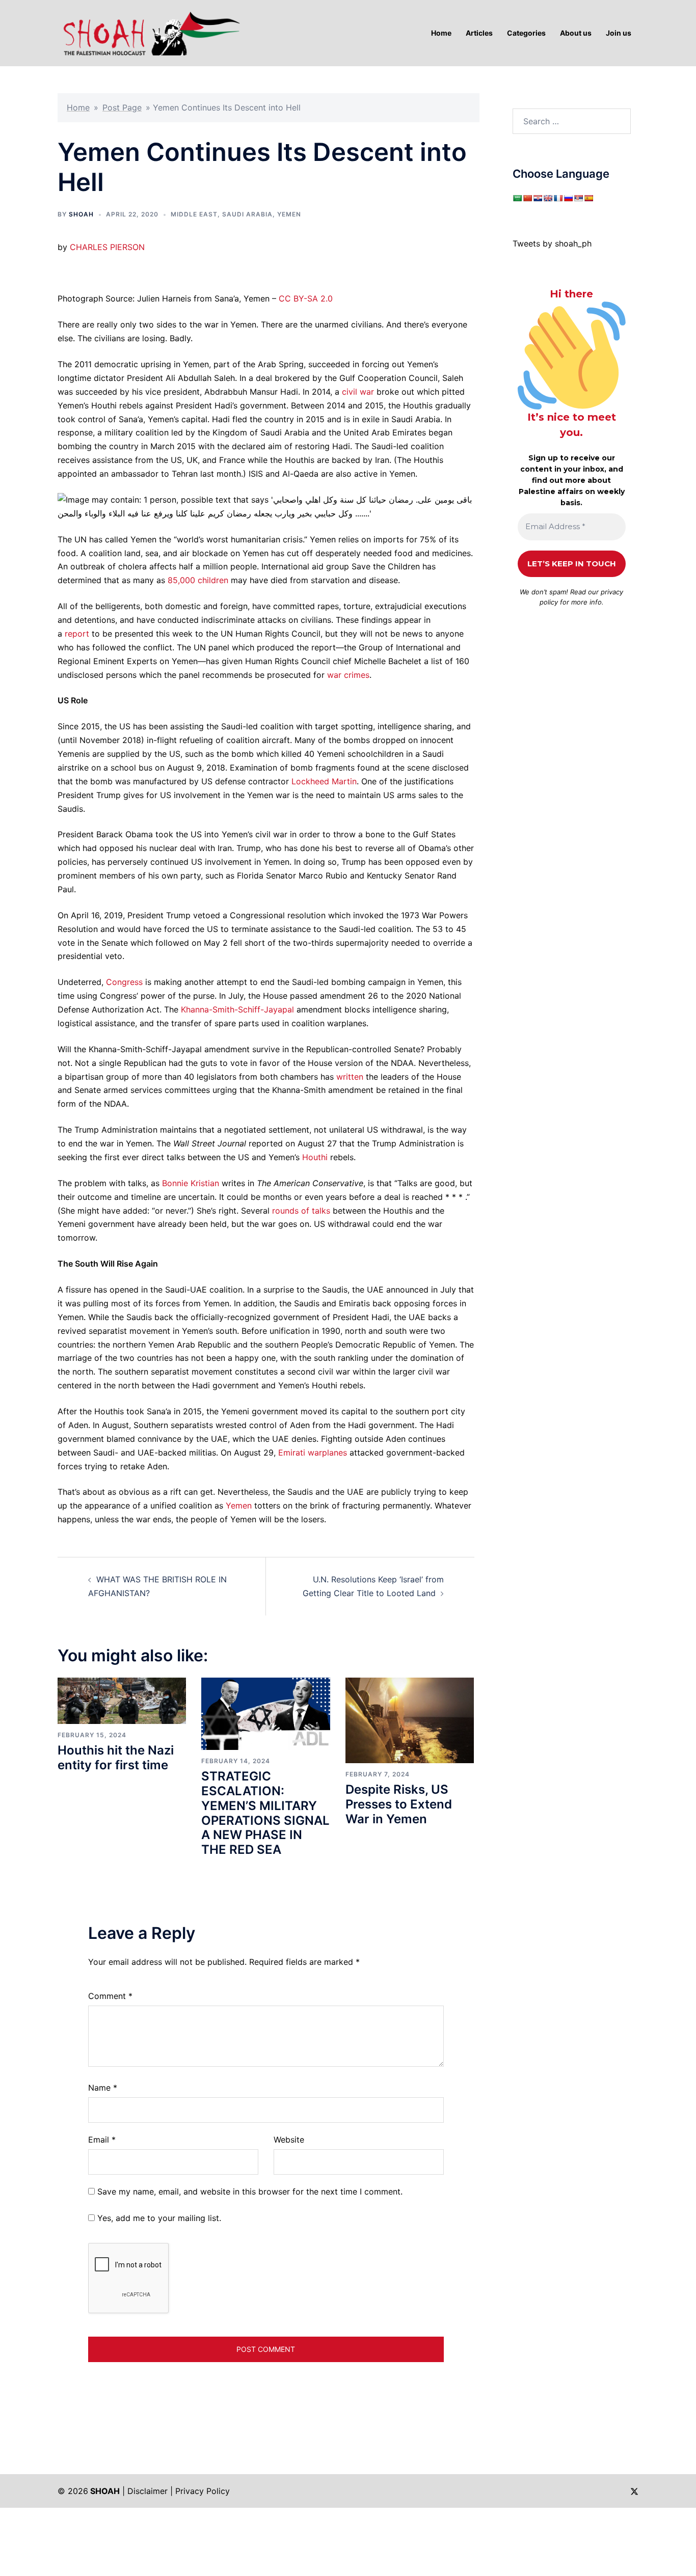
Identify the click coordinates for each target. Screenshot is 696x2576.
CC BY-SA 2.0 (306, 298)
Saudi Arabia (247, 214)
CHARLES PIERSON (107, 247)
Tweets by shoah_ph (552, 243)
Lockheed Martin (324, 781)
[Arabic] (517, 198)
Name (103, 2088)
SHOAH (81, 214)
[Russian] (568, 198)
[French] (558, 198)
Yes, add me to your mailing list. (158, 2218)
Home (78, 107)
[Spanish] (588, 198)
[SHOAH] (149, 32)
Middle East (194, 214)
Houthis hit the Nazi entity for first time (116, 1758)
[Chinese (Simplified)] (527, 198)
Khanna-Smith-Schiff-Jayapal (237, 1009)
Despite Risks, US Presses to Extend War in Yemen (399, 1804)
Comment (110, 1996)
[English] (548, 198)
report (77, 634)
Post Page (122, 107)
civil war (358, 392)
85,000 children (198, 580)
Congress (124, 982)
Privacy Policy (203, 2491)
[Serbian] (578, 198)
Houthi (315, 1157)
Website (289, 2140)
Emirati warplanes (313, 1453)
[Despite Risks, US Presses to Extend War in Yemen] (410, 1720)
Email (102, 2140)
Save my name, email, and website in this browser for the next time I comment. (250, 2191)
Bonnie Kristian (191, 1183)
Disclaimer (148, 2491)
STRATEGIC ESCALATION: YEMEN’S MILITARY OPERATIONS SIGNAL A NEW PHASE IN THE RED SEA (265, 1813)
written (350, 1077)
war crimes (348, 675)
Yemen (289, 214)
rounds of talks (301, 1211)
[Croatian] (538, 198)
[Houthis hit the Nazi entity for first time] (122, 1700)
